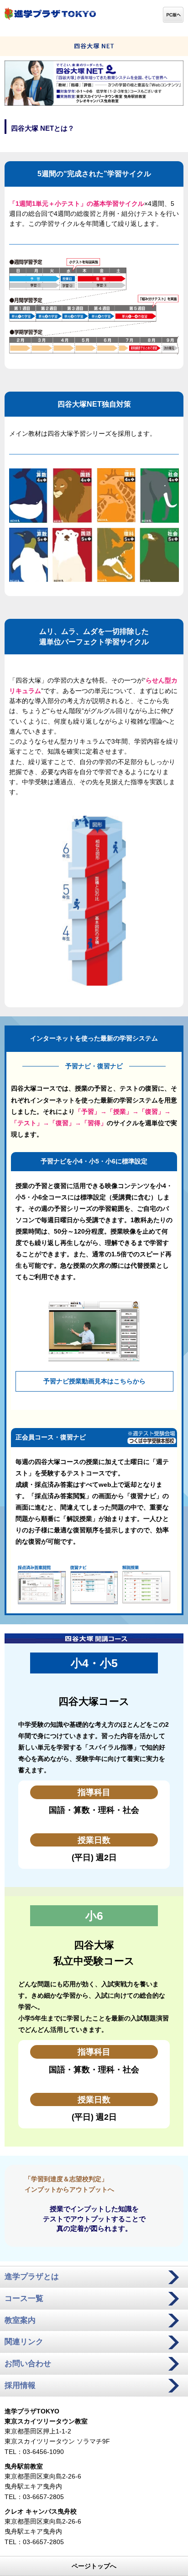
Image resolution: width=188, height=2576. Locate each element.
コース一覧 (24, 2298)
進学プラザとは (32, 2277)
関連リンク (24, 2342)
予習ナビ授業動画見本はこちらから (94, 1381)
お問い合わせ (28, 2364)
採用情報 (20, 2385)
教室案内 (20, 2320)
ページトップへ (94, 2566)
